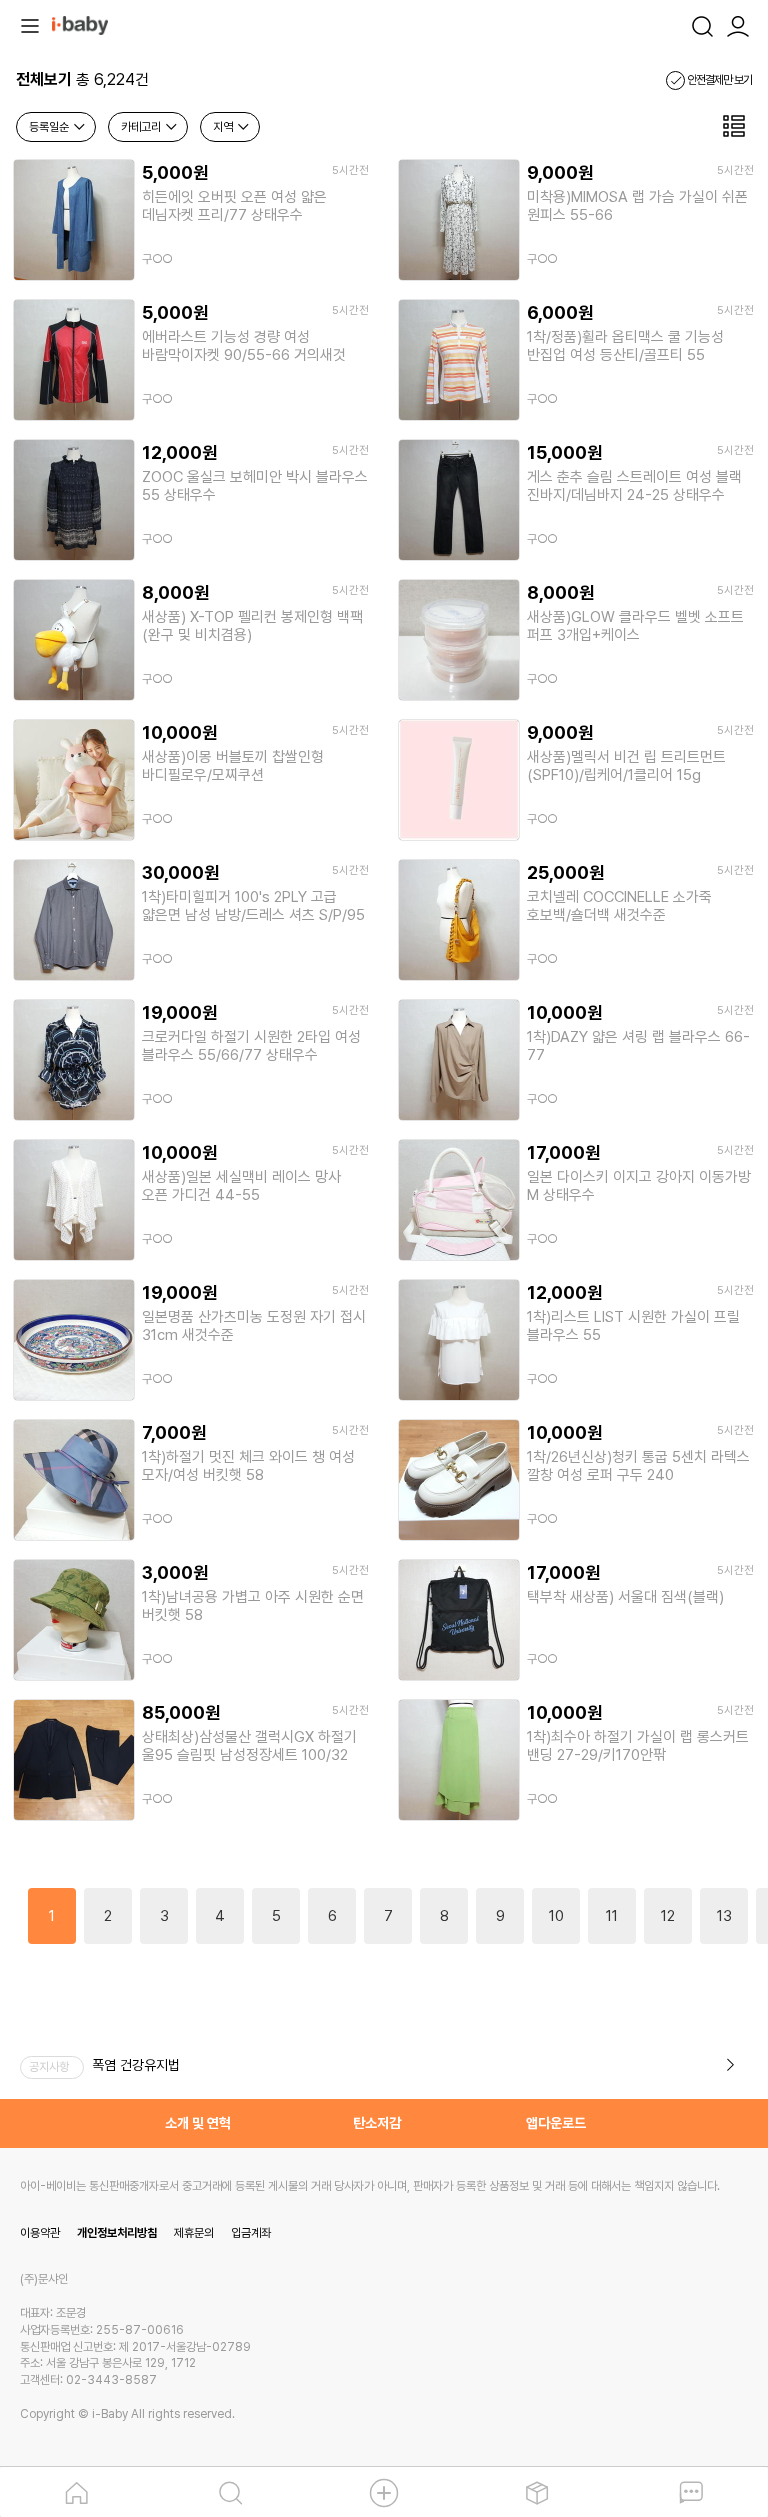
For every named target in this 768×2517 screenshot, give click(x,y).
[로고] (80, 24)
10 (556, 1916)
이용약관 (40, 2233)
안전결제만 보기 (718, 80)
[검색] (702, 24)
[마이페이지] (738, 24)
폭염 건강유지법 (136, 2065)
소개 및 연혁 (198, 2123)
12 (668, 1916)
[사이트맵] (30, 24)
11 (612, 1916)
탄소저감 (377, 2123)
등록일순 (50, 127)
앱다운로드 (556, 2123)
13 (724, 1916)
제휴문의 (194, 2233)
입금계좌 (251, 2233)
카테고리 (142, 127)
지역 (224, 127)
